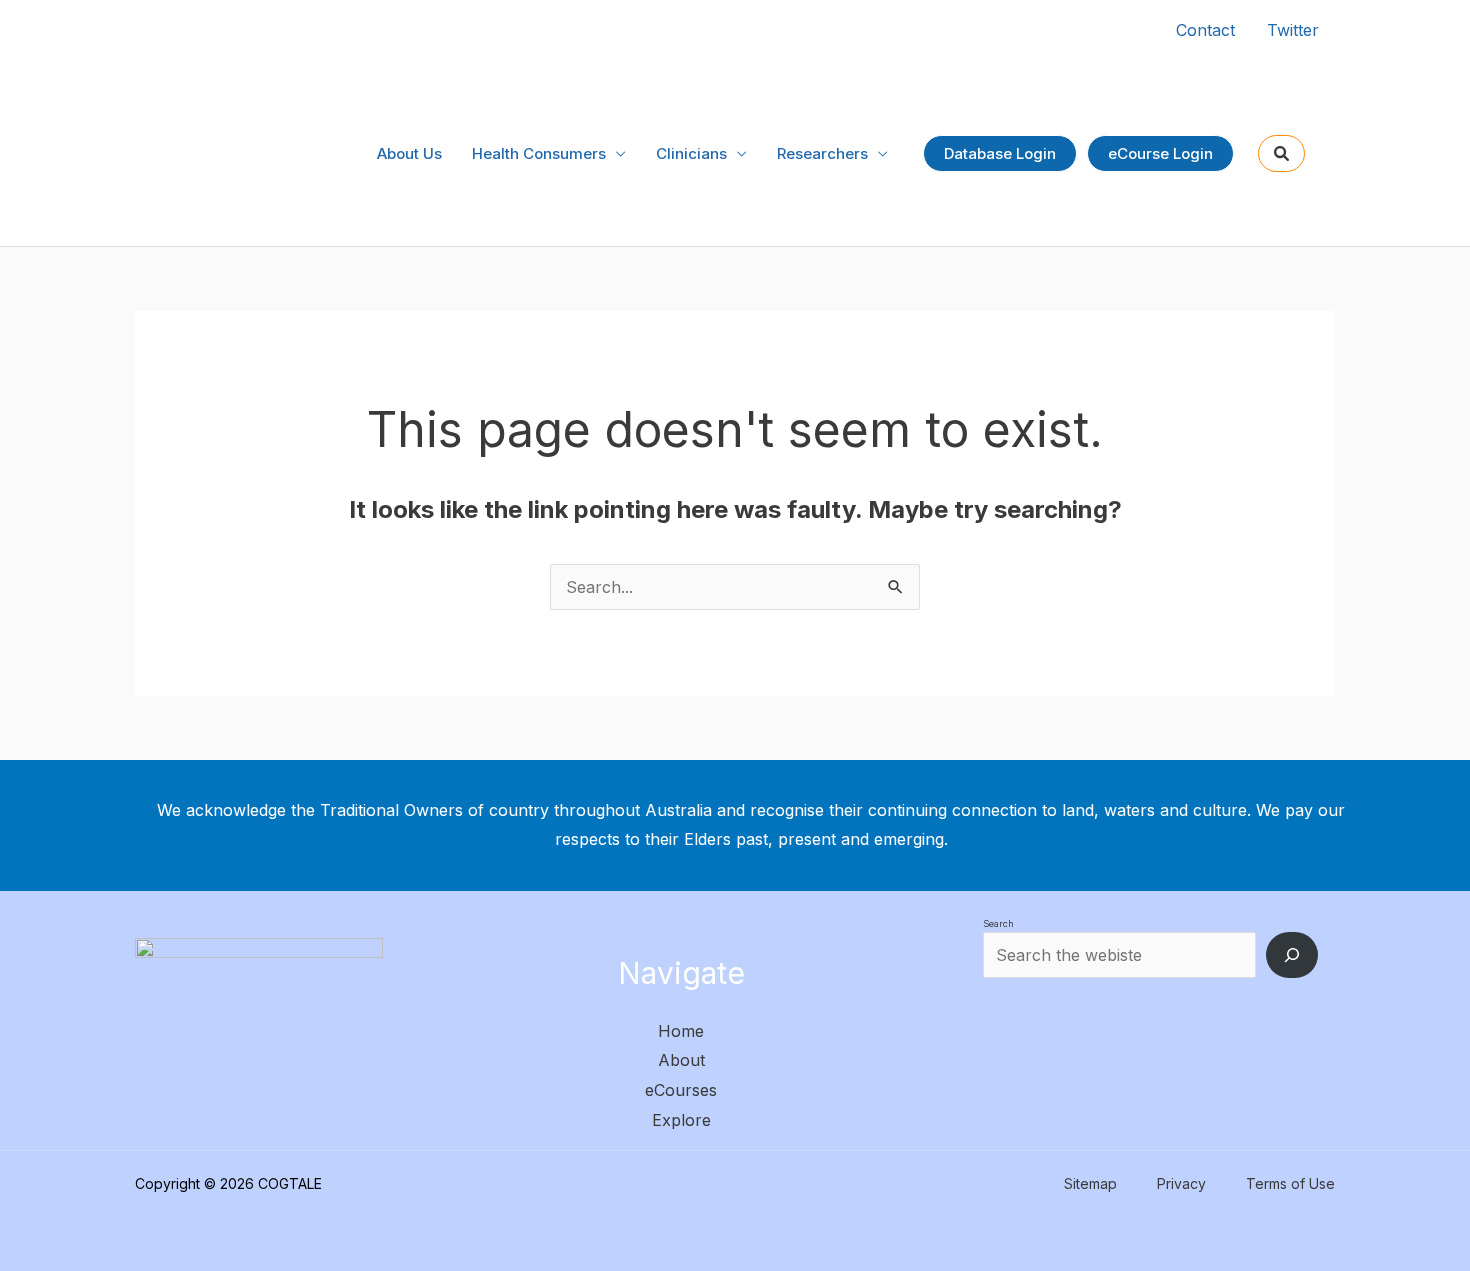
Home (681, 1031)
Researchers (822, 153)
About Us (409, 153)
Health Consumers (539, 153)
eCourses (681, 1090)
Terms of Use (1290, 1183)
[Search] (1292, 955)
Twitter (1293, 30)
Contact (1205, 30)
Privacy (1181, 1183)
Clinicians (691, 153)
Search (998, 923)
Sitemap (1090, 1183)
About (681, 1060)
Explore (681, 1120)
